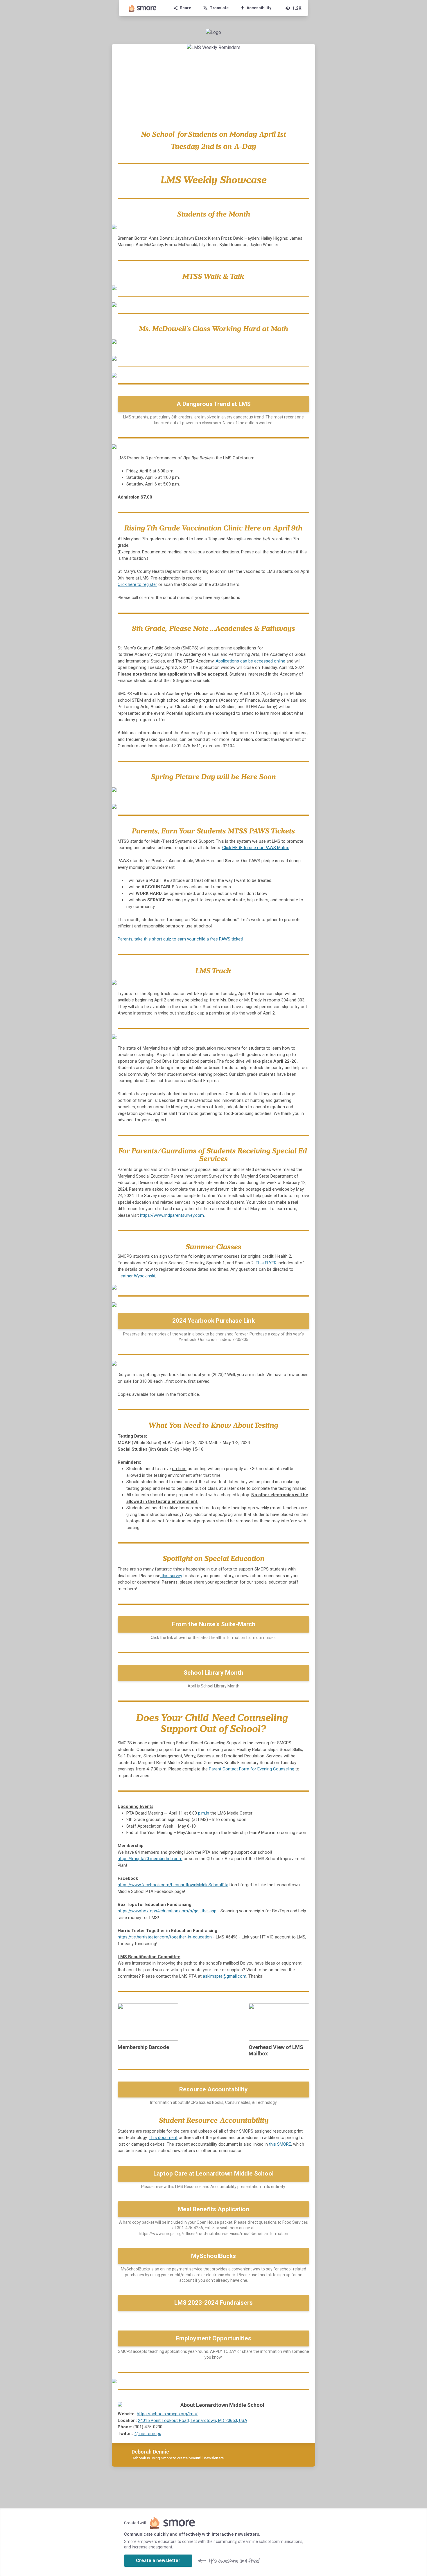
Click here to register (137, 584)
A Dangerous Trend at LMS (214, 404)
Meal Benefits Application (214, 2209)
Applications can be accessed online (250, 661)
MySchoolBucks (214, 2256)
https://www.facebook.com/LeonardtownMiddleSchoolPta (173, 1885)
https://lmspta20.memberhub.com (150, 1859)
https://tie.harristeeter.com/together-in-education (165, 1937)
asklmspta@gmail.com (225, 1976)
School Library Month (214, 1673)
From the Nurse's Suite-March (214, 1624)
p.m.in (204, 1813)
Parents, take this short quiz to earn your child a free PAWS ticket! (180, 939)
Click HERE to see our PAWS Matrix (255, 848)
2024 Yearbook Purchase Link (214, 1321)
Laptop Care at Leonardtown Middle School (214, 2174)
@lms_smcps (148, 2434)
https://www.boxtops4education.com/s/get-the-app (167, 1911)
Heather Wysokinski (136, 1276)
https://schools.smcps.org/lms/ (167, 2414)
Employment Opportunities (214, 2338)
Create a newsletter (158, 2560)
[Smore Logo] (143, 8)
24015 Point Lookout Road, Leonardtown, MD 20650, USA (193, 2420)
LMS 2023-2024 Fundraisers (214, 2303)
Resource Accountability (214, 2089)
